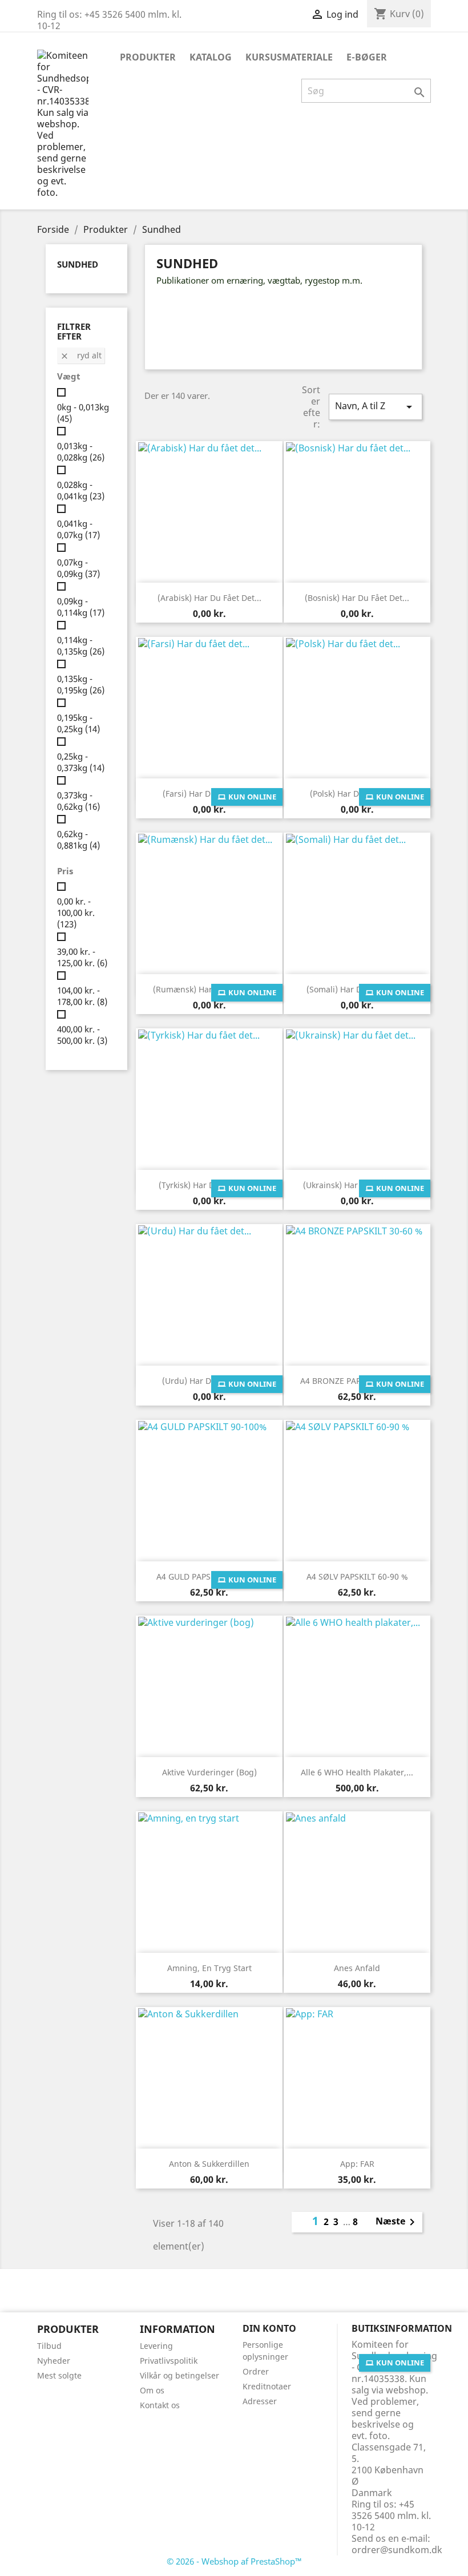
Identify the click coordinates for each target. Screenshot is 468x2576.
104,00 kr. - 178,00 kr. (82, 996)
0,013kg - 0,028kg (81, 451)
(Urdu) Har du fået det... (209, 1381)
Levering (156, 2346)
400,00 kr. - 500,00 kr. (82, 1035)
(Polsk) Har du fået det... (357, 794)
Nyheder (54, 2361)
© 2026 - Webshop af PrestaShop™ (234, 2561)
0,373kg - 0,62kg (78, 801)
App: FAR (357, 2164)
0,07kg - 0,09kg (78, 568)
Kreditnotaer (267, 2386)
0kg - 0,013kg (83, 413)
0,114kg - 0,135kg (81, 645)
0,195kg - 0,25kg (78, 723)
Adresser (260, 2401)
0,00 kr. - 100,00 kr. (76, 912)
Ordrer (256, 2371)
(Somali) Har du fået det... (357, 989)
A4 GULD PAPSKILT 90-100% (209, 1576)
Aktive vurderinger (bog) (209, 1772)
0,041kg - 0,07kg (78, 529)
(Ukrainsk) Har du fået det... (357, 1185)
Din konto (269, 2328)
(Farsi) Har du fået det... (209, 794)
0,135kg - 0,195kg (81, 684)
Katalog (211, 57)
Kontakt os (160, 2405)
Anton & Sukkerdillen (209, 2164)
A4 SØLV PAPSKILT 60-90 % (357, 1576)
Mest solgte (59, 2375)
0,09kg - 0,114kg (81, 607)
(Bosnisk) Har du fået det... (357, 598)
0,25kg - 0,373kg (81, 762)
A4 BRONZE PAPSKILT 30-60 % (357, 1381)
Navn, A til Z (376, 407)
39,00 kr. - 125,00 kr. (82, 957)
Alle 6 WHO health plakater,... (357, 1772)
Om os (152, 2390)
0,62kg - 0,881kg (78, 839)
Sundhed (78, 264)
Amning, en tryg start (209, 1968)
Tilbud (49, 2346)
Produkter (148, 57)
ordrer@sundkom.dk (397, 2550)
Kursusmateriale (289, 57)
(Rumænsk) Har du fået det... (209, 989)
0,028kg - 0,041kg (81, 490)
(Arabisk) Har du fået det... (209, 598)
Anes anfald (357, 1968)
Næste (397, 2222)
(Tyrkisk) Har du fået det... (209, 1185)
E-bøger (367, 57)
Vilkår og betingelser (179, 2375)
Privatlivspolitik (169, 2361)
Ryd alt (81, 355)
